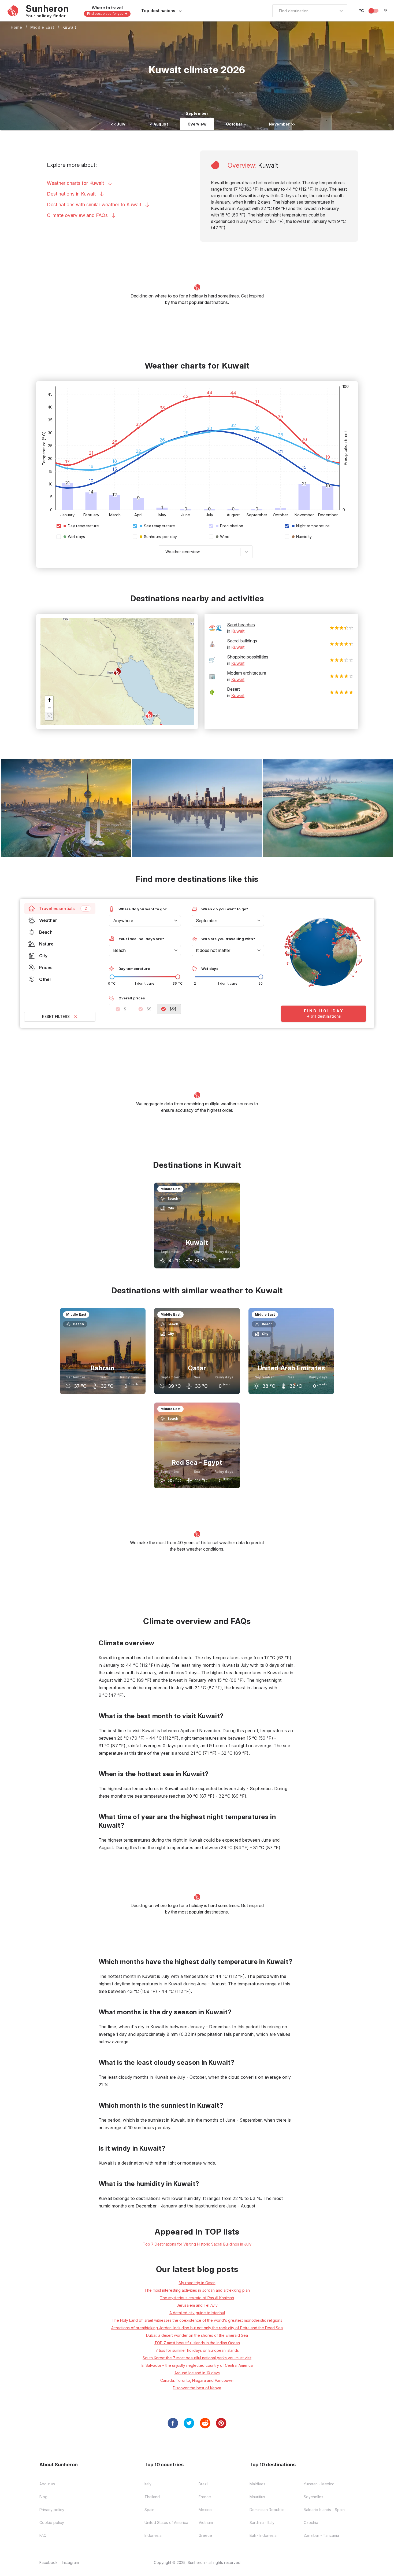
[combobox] (276, 11)
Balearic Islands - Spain (324, 2510)
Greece (205, 2535)
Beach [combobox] (119, 950)
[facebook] (173, 2423)
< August (159, 124)
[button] (49, 700)
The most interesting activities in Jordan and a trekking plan (197, 2290)
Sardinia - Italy (262, 2522)
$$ (149, 1009)
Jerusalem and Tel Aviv (197, 2305)
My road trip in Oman (197, 2283)
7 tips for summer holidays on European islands (197, 2350)
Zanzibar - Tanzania (321, 2535)
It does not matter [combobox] (213, 950)
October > (236, 124)
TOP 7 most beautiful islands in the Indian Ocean (197, 2343)
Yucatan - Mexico (319, 2484)
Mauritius (257, 2497)
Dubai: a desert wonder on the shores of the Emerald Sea (197, 2335)
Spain (149, 2510)
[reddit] (205, 2423)
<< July (118, 124)
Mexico (205, 2510)
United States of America (166, 2522)
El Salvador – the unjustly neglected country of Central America (197, 2365)
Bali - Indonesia (263, 2535)
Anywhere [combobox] (123, 921)
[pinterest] (221, 2423)
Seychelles (313, 2497)
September (197, 113)
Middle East (42, 27)
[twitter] (189, 2423)
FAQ (43, 2535)
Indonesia (153, 2535)
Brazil (203, 2484)
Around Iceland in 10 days (197, 2373)
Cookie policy (52, 2522)
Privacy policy (52, 2510)
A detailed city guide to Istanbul (197, 2313)
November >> (282, 124)
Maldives (257, 2484)
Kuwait (69, 27)
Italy (148, 2484)
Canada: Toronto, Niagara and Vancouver (197, 2380)
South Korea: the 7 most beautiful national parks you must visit (197, 2358)
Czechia (311, 2522)
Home (16, 27)
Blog (43, 2497)
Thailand (152, 2497)
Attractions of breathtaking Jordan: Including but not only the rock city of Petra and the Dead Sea (197, 2328)
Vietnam (206, 2522)
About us (47, 2484)
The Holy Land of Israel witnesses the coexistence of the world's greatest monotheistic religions (197, 2320)
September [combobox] (207, 921)
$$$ (173, 1009)
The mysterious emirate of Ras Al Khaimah (197, 2298)
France (205, 2497)
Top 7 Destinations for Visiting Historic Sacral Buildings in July (197, 2244)
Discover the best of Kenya (197, 2388)
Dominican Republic (267, 2510)
